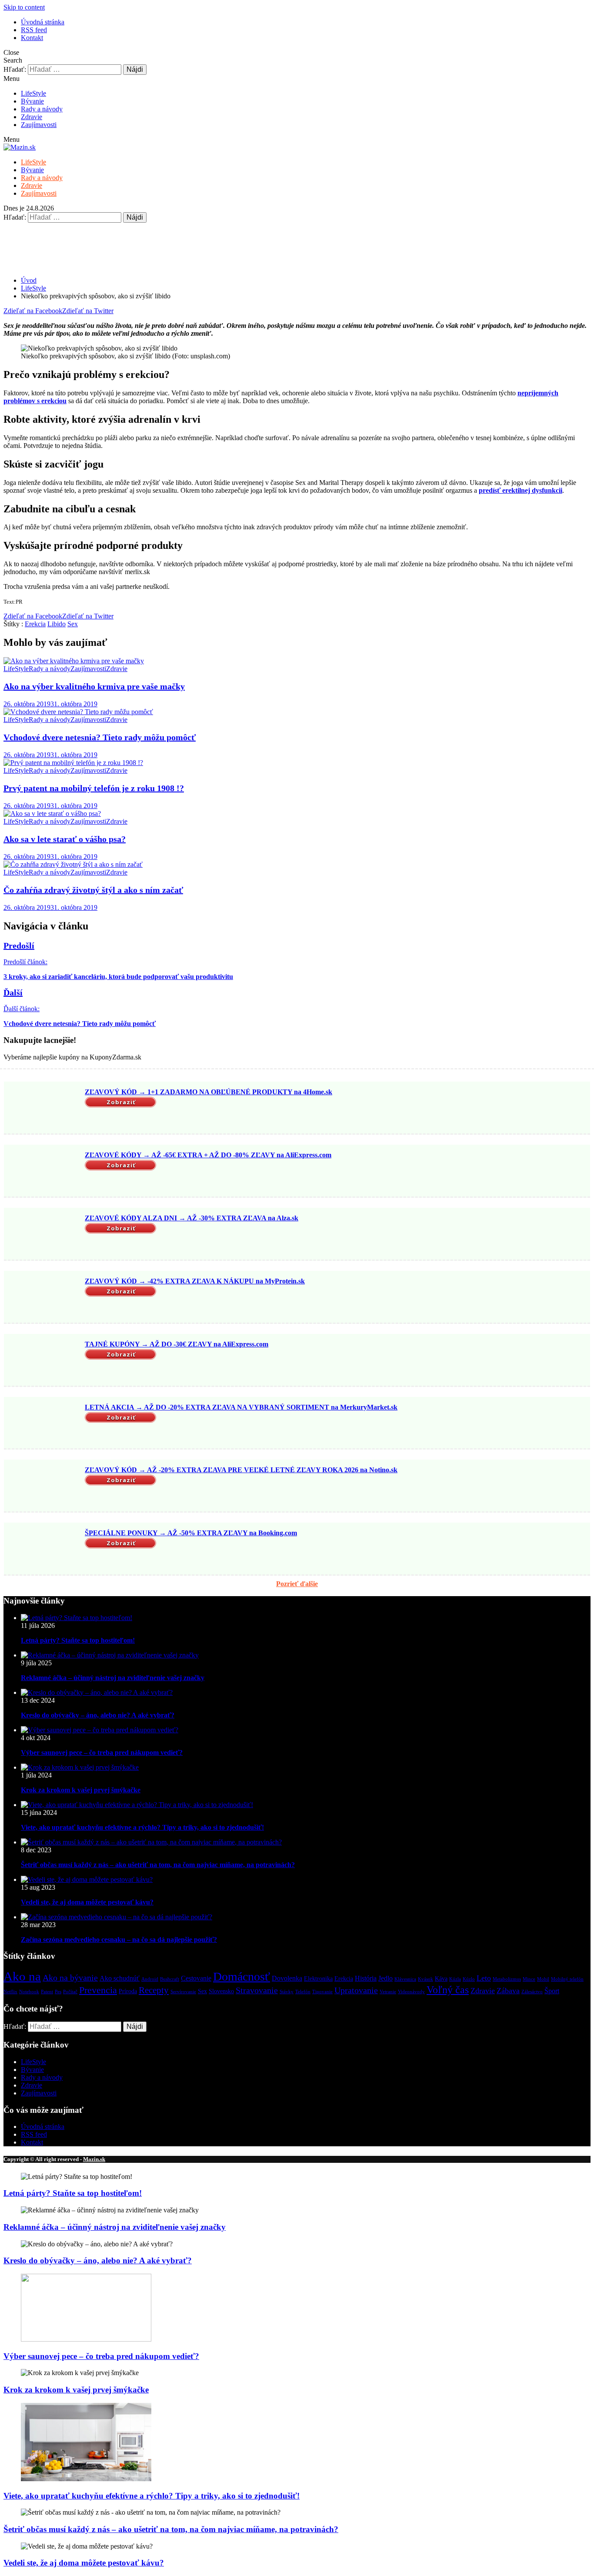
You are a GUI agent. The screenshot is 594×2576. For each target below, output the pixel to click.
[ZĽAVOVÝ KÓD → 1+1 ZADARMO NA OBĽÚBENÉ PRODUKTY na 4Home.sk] (43, 1109)
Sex (73, 624)
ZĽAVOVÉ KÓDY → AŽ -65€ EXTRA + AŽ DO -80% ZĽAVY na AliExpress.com (208, 1155)
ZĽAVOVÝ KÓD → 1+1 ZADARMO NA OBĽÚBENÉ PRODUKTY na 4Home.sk (209, 1092)
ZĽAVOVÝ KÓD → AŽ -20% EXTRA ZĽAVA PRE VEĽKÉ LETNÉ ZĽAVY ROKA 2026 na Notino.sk (241, 1470)
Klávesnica (405, 1979)
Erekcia (35, 624)
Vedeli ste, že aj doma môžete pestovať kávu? (87, 1902)
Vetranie (388, 1992)
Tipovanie (322, 1992)
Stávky (287, 1992)
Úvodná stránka (43, 22)
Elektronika (318, 1979)
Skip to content (24, 7)
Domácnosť (242, 1976)
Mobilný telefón (567, 1979)
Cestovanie (196, 1978)
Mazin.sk (94, 2159)
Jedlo (385, 1978)
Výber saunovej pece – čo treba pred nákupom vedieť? (102, 1752)
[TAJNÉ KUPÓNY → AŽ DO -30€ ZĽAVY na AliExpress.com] (43, 1361)
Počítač (70, 1992)
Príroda (128, 1991)
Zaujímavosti (39, 125)
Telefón (303, 1992)
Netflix (10, 1992)
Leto (484, 1978)
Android (150, 1979)
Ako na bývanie (70, 1978)
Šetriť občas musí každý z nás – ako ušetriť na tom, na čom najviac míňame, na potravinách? (158, 1865)
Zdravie (32, 117)
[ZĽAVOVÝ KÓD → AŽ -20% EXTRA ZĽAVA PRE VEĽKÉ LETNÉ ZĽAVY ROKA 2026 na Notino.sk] (43, 1487)
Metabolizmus (507, 1979)
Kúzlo (469, 1979)
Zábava (508, 1991)
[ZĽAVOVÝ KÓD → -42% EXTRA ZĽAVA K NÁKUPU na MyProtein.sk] (43, 1298)
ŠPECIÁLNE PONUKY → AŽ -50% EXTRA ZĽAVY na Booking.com (191, 1533)
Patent (47, 1992)
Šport (552, 1991)
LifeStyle (33, 93)
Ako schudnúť (120, 1978)
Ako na (22, 1976)
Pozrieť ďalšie (297, 1584)
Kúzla (455, 1979)
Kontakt (32, 38)
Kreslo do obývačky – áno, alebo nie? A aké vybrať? (98, 1715)
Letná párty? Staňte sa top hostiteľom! (78, 1640)
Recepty (154, 1990)
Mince (529, 1979)
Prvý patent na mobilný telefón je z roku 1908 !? (94, 788)
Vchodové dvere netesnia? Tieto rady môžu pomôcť (100, 737)
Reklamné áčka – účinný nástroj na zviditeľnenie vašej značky (113, 1678)
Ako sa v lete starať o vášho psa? (65, 839)
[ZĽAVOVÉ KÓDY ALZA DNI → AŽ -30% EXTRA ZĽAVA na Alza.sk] (43, 1235)
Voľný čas (448, 1990)
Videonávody (411, 1992)
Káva (441, 1979)
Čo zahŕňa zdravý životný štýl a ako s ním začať (93, 890)
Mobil (543, 1979)
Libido (57, 624)
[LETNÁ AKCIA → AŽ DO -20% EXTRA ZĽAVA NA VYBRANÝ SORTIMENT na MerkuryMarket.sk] (43, 1423)
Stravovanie (257, 1990)
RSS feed (34, 30)
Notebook (29, 1992)
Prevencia (98, 1990)
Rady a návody (42, 109)
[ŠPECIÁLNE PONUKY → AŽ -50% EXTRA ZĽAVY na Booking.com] (43, 1550)
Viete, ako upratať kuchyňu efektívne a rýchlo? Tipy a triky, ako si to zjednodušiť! (142, 1827)
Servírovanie (183, 1992)
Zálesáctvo (532, 1992)
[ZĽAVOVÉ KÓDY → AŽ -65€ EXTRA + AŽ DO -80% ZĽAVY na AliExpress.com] (43, 1172)
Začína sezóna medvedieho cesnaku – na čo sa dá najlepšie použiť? (119, 1940)
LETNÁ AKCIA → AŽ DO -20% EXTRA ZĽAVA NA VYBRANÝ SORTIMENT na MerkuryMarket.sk (241, 1407)
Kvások (425, 1979)
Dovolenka (287, 1978)
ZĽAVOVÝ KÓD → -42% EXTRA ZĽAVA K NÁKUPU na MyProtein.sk (195, 1281)
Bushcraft (170, 1979)
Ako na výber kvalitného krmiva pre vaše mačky (94, 686)
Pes (58, 1992)
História (366, 1978)
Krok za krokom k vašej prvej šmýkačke (81, 1790)
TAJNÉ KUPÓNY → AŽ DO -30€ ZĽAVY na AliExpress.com (177, 1344)
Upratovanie (356, 1990)
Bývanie (32, 101)
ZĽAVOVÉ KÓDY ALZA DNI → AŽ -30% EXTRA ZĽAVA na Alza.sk (192, 1218)
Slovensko (221, 1991)
